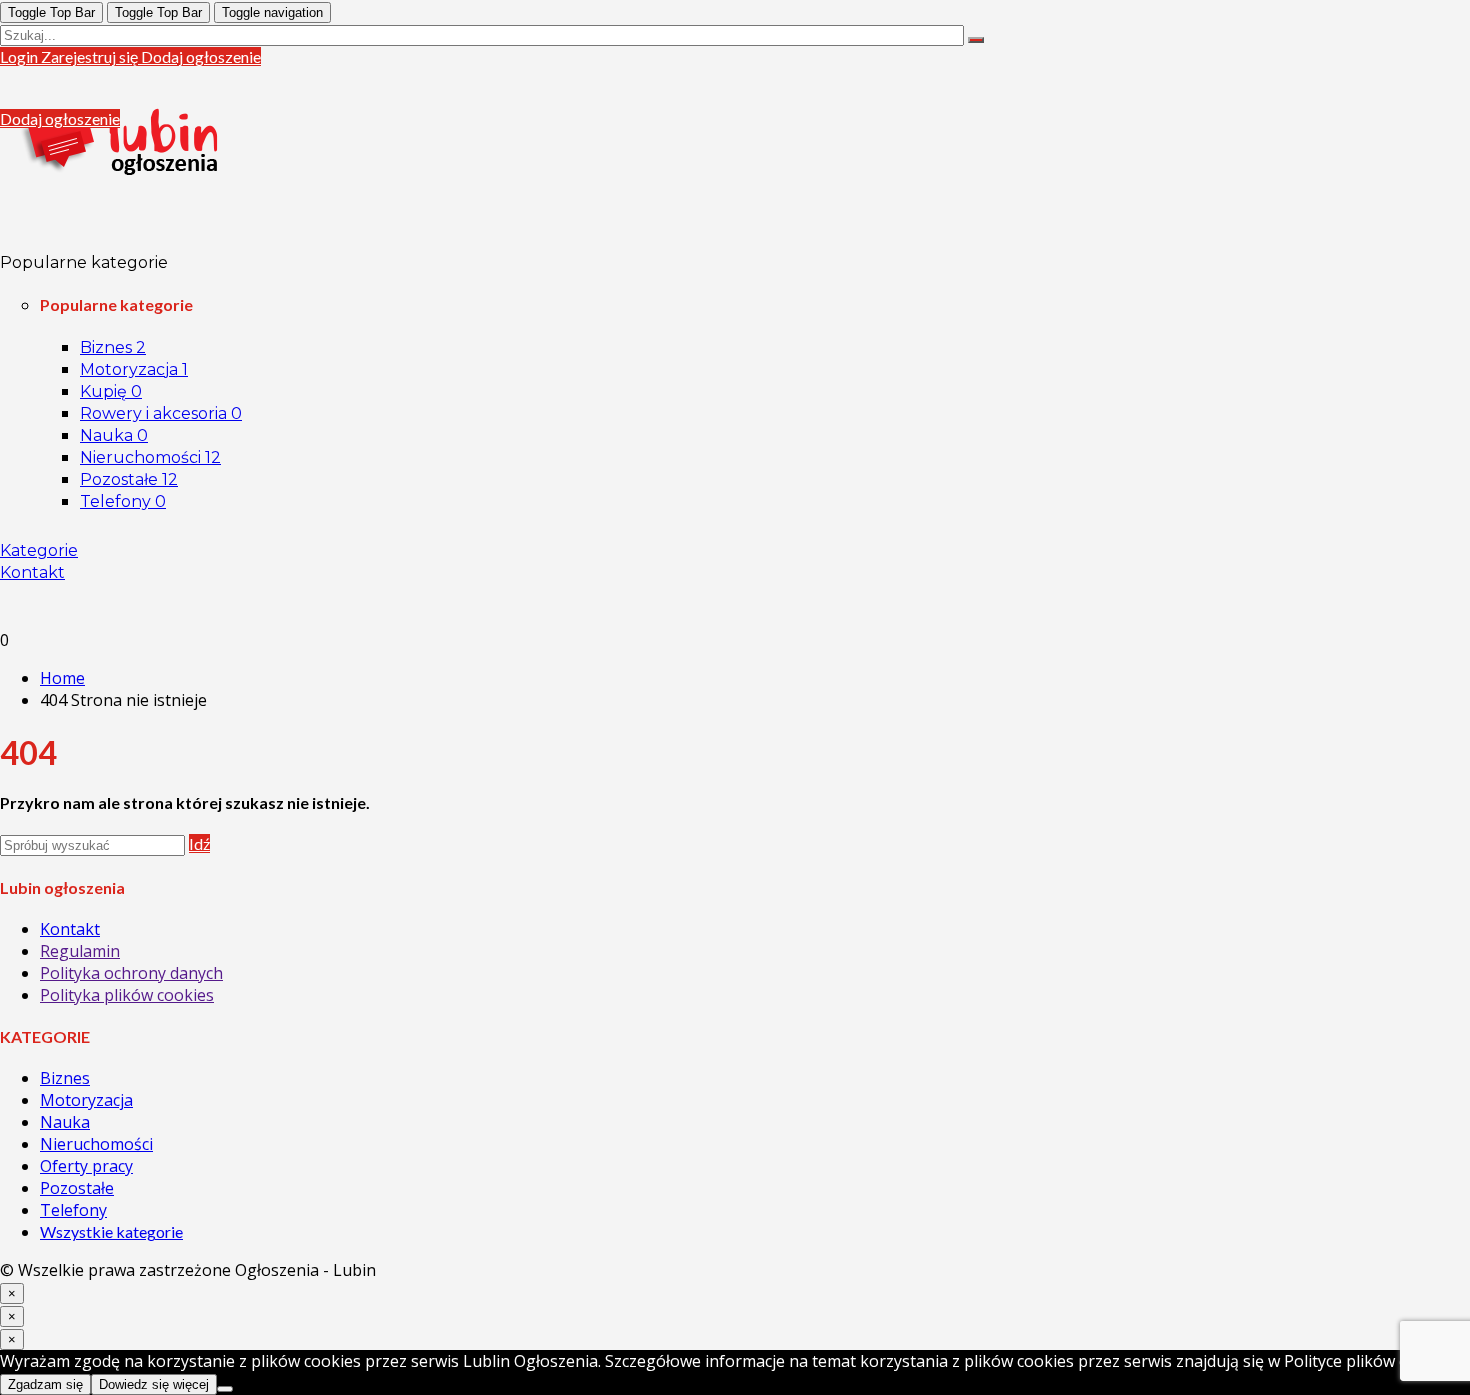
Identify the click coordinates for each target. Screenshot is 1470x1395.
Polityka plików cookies (127, 995)
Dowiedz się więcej (154, 1384)
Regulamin (80, 951)
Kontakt (32, 572)
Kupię (111, 391)
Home (62, 678)
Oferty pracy (86, 1166)
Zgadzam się (45, 1384)
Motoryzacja (134, 369)
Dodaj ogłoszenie (201, 56)
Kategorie (39, 550)
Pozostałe (129, 479)
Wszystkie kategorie (111, 1231)
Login (20, 56)
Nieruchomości (150, 457)
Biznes (113, 347)
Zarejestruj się (91, 56)
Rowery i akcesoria (161, 413)
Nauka (114, 435)
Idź (199, 843)
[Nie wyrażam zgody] (225, 1389)
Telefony (123, 501)
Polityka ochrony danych (131, 973)
